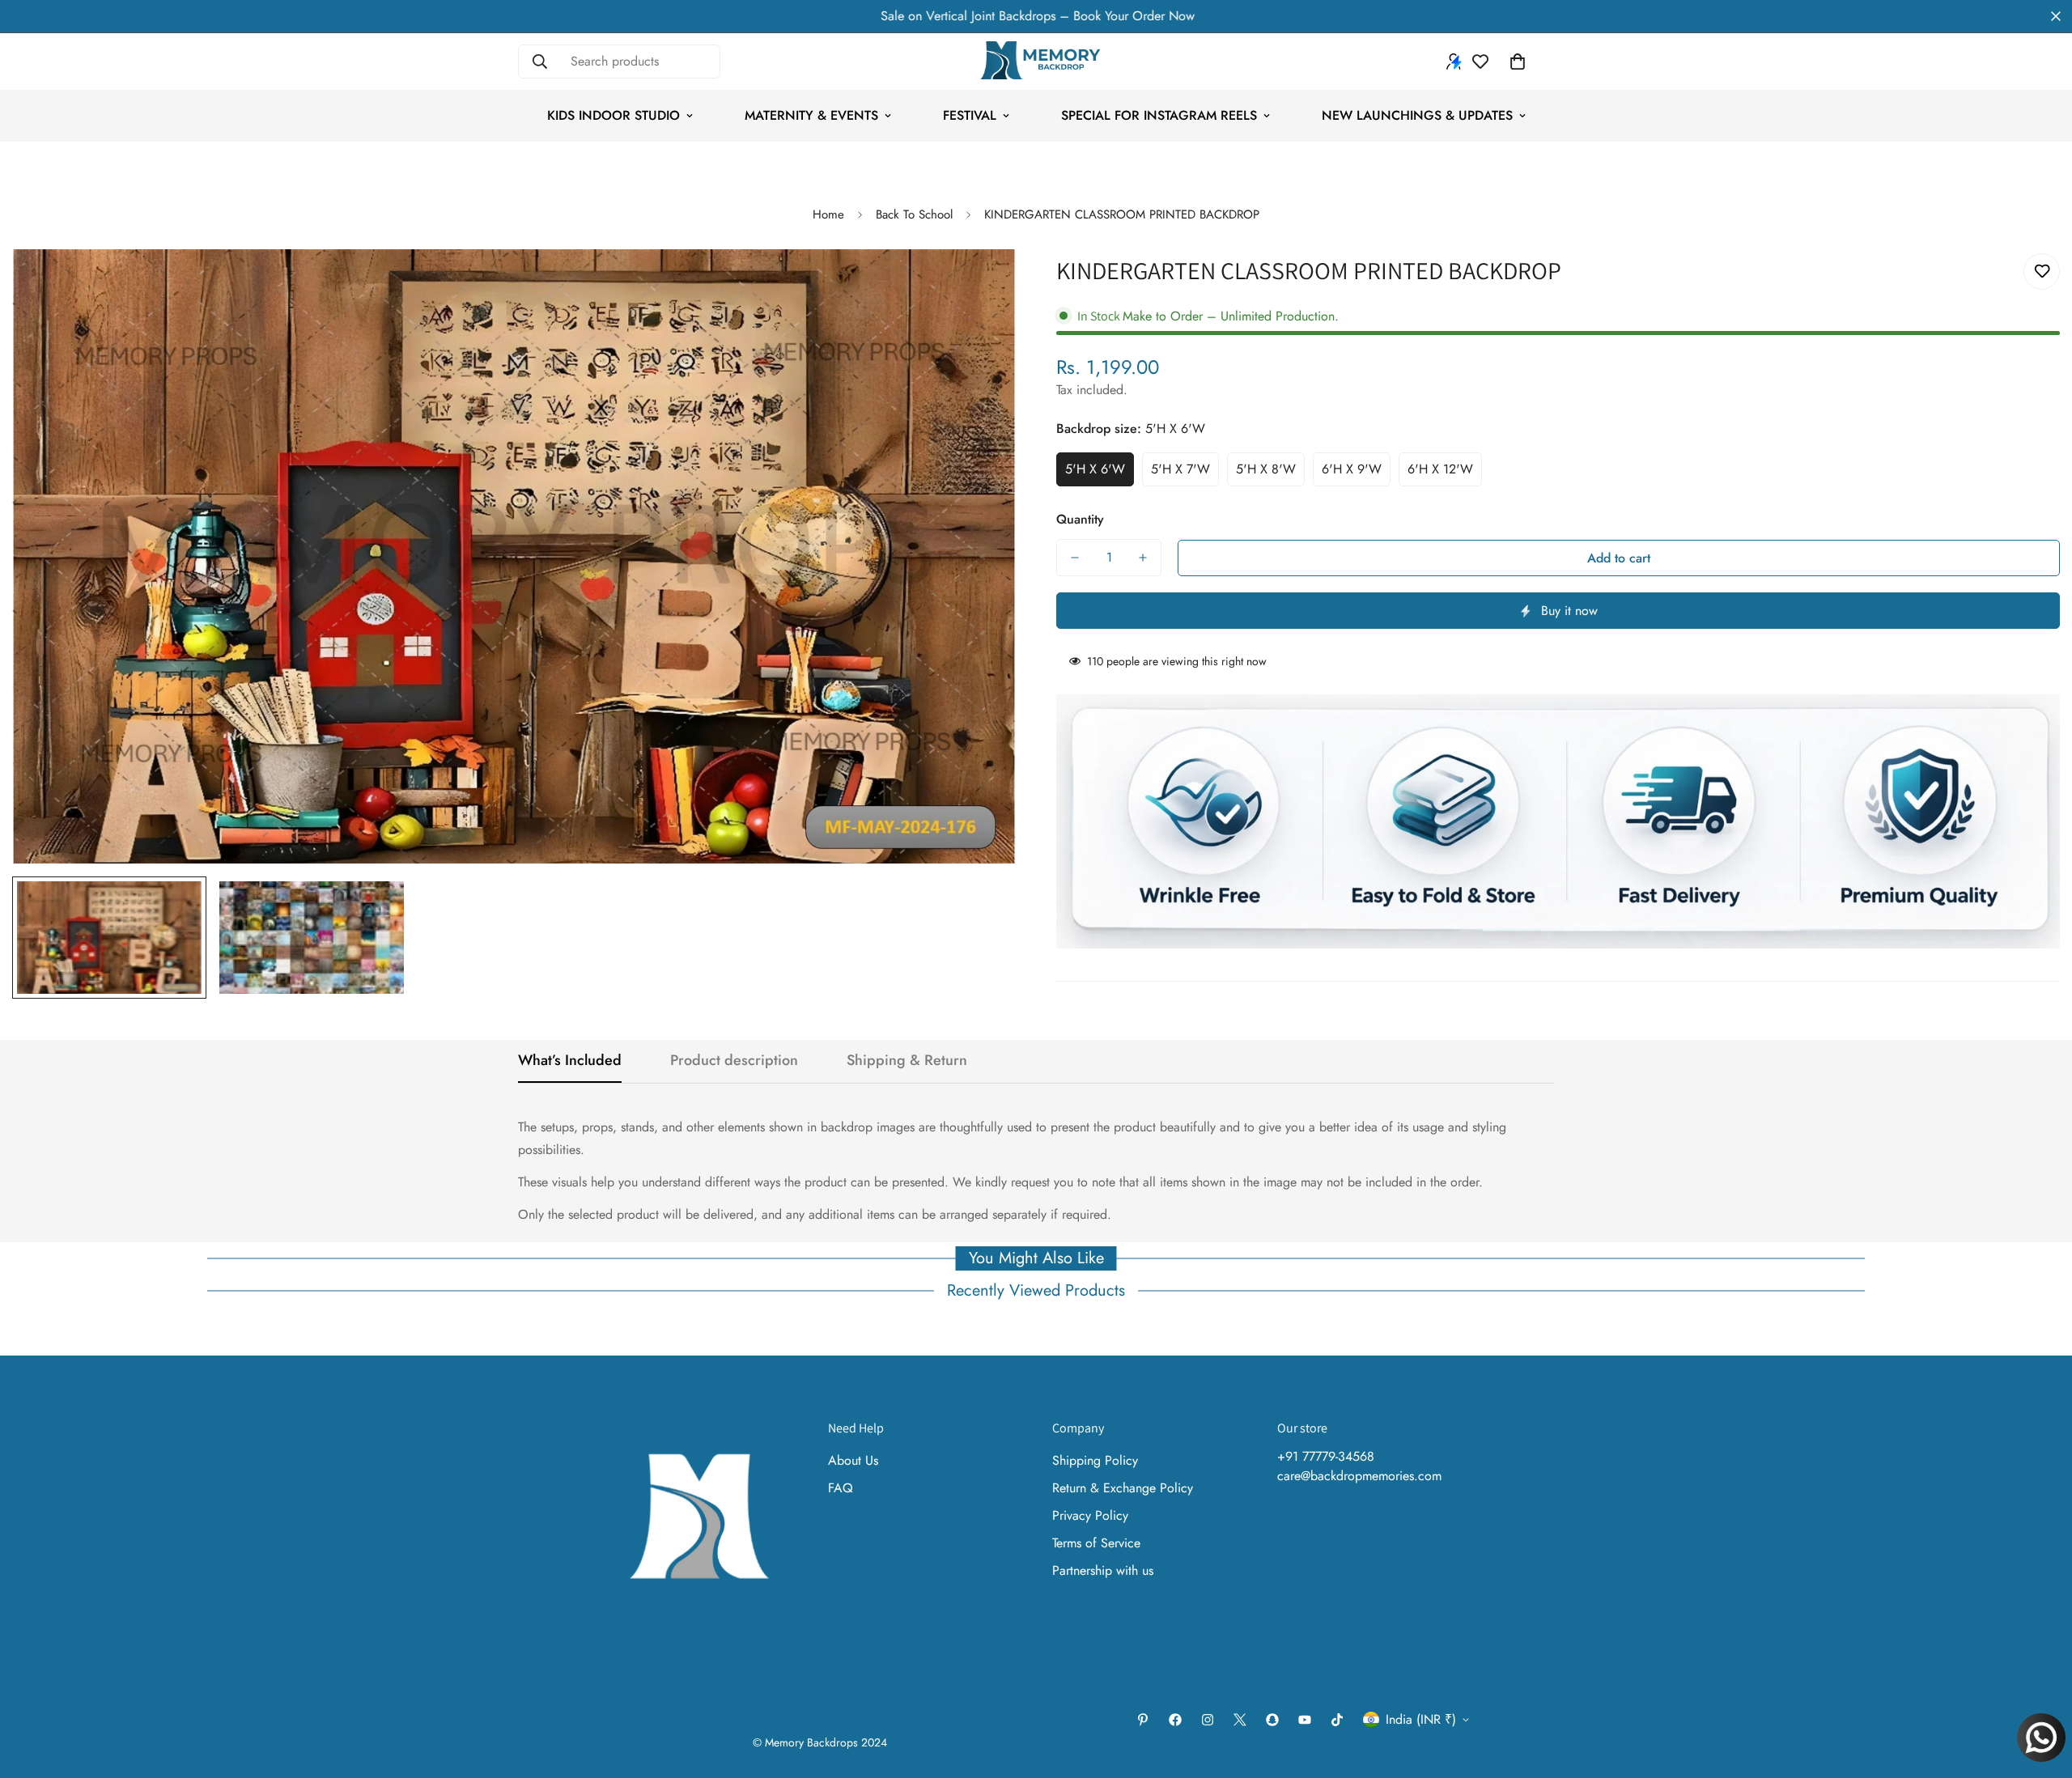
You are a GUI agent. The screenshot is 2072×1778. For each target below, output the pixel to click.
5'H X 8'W (1266, 469)
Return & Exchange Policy (1123, 1488)
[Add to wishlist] (2042, 272)
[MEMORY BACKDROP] (1036, 62)
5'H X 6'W (1095, 469)
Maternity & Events (811, 115)
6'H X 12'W (1440, 469)
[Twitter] (1240, 1720)
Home (828, 214)
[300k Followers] (1175, 1720)
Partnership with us (1103, 1570)
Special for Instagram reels (1159, 115)
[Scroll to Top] (2040, 1690)
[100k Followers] (1208, 1720)
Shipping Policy (1095, 1460)
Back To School (914, 214)
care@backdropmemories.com (1359, 1476)
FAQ (841, 1488)
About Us (853, 1460)
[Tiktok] (1337, 1720)
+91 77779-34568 (1326, 1456)
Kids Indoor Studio (614, 115)
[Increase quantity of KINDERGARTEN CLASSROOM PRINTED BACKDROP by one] (1143, 558)
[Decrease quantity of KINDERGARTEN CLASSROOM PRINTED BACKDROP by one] (1075, 558)
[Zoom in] (981, 284)
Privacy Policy (1090, 1515)
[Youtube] (1305, 1720)
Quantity (1080, 519)
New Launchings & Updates (1417, 115)
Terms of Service (1096, 1543)
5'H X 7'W (1180, 469)
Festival (970, 115)
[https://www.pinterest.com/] (1143, 1720)
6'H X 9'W (1352, 469)
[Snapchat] (1272, 1720)
